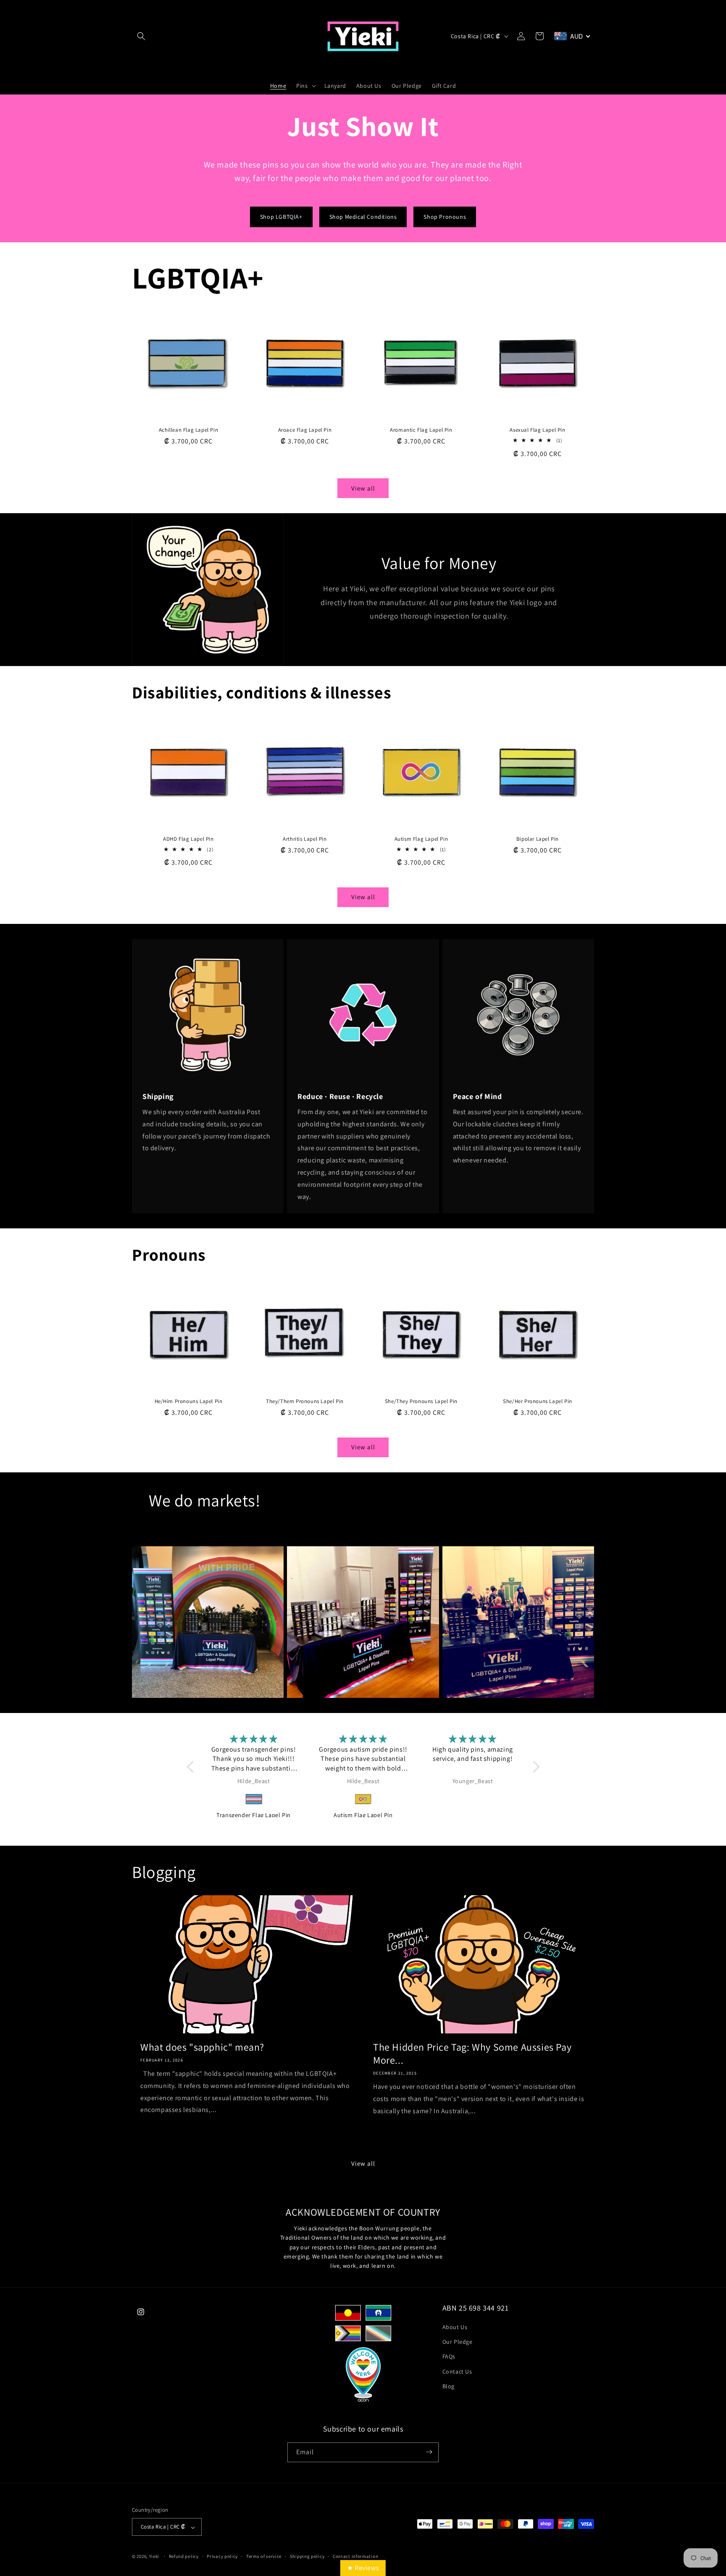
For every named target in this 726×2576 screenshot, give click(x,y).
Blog (448, 2386)
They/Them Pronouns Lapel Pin (305, 1401)
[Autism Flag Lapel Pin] (254, 1799)
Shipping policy (307, 2556)
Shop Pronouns (445, 217)
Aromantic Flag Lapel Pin (421, 430)
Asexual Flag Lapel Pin (537, 430)
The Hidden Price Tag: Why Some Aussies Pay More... (472, 2054)
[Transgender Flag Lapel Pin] (473, 1799)
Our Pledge (458, 2342)
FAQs (449, 2357)
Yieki (154, 2557)
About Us (455, 2327)
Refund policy (184, 2556)
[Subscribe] (429, 2452)
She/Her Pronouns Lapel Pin (538, 1401)
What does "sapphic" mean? (202, 2047)
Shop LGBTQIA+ (281, 217)
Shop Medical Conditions (363, 217)
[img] (254, 1739)
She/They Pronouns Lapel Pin (421, 1401)
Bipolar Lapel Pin (538, 839)
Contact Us (457, 2371)
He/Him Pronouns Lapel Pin (189, 1401)
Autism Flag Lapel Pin (421, 839)
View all (363, 488)
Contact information (355, 2556)
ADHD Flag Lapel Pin (188, 839)
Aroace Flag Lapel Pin (305, 430)
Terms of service (264, 2556)
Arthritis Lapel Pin (305, 839)
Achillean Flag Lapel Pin (188, 430)
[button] (141, 36)
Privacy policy (222, 2556)
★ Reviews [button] (363, 2568)
